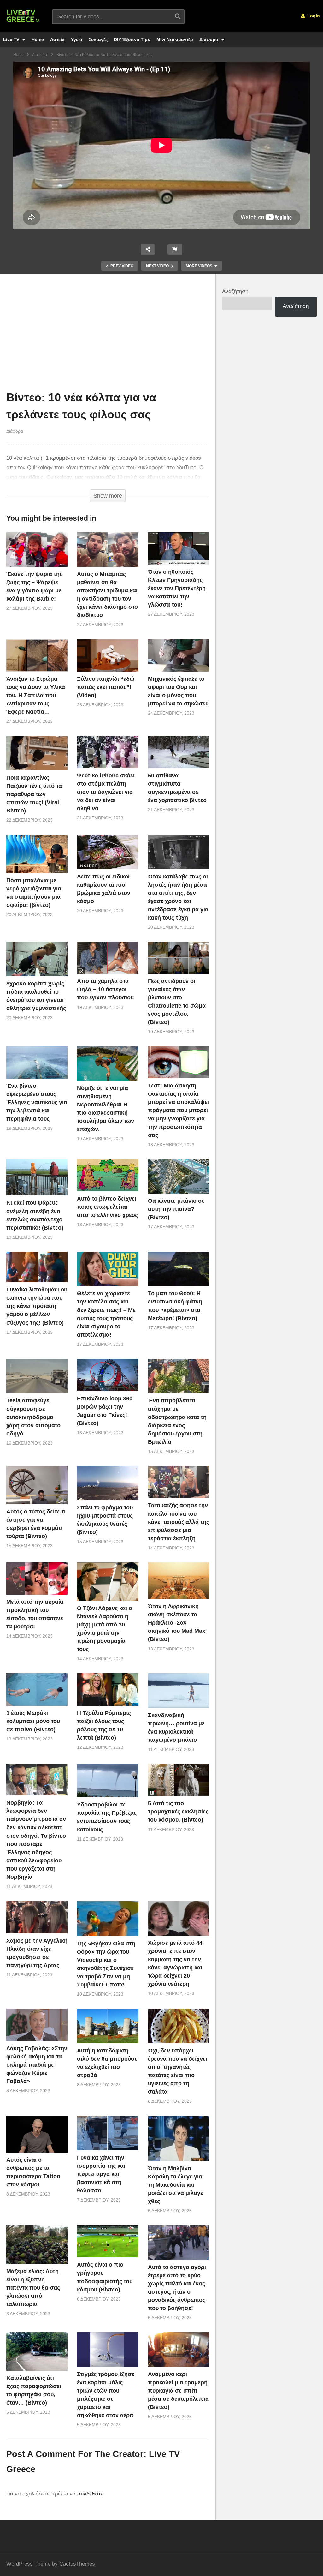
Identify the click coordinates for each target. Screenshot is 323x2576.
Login (313, 16)
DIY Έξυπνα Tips (132, 39)
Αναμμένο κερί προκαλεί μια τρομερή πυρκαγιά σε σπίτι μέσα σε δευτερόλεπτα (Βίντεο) (178, 2391)
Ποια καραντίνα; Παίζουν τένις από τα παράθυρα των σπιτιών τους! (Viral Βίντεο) (34, 794)
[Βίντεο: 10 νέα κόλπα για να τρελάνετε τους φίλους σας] (37, 550)
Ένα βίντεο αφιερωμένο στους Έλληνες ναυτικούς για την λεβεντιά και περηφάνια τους (37, 1102)
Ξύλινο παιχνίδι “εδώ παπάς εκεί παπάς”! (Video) (106, 687)
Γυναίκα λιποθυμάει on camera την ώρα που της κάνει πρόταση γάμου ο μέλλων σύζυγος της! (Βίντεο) (37, 1306)
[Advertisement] (108, 334)
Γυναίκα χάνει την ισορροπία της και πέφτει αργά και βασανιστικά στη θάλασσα (101, 2174)
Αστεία (57, 39)
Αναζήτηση (235, 291)
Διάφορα (209, 39)
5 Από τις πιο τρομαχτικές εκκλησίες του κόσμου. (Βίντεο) (178, 1812)
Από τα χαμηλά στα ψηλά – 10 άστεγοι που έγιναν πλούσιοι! (106, 989)
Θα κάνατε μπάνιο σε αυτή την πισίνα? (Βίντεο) (176, 1209)
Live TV (12, 39)
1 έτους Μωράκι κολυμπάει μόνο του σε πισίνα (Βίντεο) (33, 1721)
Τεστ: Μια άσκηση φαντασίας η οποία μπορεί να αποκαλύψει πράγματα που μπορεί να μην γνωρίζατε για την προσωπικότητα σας (179, 1110)
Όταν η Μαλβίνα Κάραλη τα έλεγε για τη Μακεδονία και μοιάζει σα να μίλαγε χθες (176, 2185)
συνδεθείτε (90, 2494)
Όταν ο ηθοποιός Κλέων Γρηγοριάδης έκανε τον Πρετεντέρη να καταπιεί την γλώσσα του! (177, 588)
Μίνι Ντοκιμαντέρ (175, 39)
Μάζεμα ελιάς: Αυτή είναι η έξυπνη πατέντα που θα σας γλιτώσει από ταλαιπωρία (33, 2288)
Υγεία (77, 39)
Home (38, 39)
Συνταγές (98, 39)
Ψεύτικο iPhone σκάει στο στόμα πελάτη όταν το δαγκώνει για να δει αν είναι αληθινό (106, 792)
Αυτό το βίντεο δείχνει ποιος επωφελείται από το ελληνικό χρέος (107, 1207)
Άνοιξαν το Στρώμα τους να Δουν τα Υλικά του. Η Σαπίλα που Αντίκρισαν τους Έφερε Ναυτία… (36, 695)
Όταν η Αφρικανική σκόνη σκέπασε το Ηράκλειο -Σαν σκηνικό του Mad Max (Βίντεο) (177, 1623)
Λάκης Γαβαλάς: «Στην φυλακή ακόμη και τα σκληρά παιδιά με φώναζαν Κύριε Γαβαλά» (37, 2065)
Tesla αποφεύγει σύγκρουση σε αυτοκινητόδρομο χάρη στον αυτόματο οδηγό (33, 1417)
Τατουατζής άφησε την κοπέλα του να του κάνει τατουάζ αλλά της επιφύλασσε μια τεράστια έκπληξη (179, 1522)
